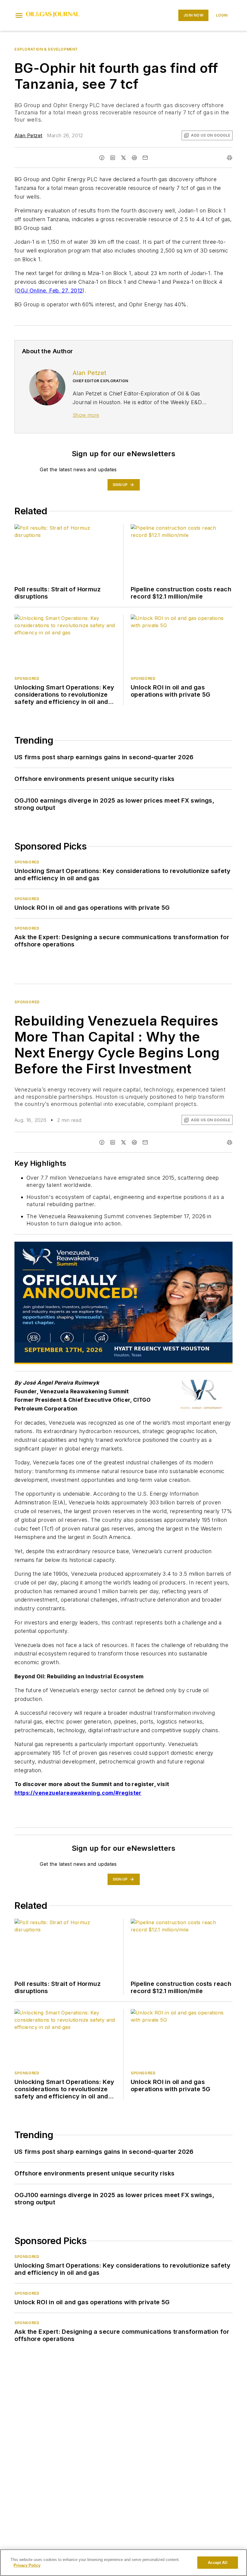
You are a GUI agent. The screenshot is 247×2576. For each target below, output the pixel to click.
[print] (230, 158)
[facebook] (102, 158)
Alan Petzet (28, 135)
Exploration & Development (46, 49)
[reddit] (134, 158)
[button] (19, 15)
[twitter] (123, 158)
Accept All (217, 2563)
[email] (145, 158)
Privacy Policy (27, 2565)
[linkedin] (113, 158)
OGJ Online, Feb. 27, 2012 (49, 291)
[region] (123, 2563)
